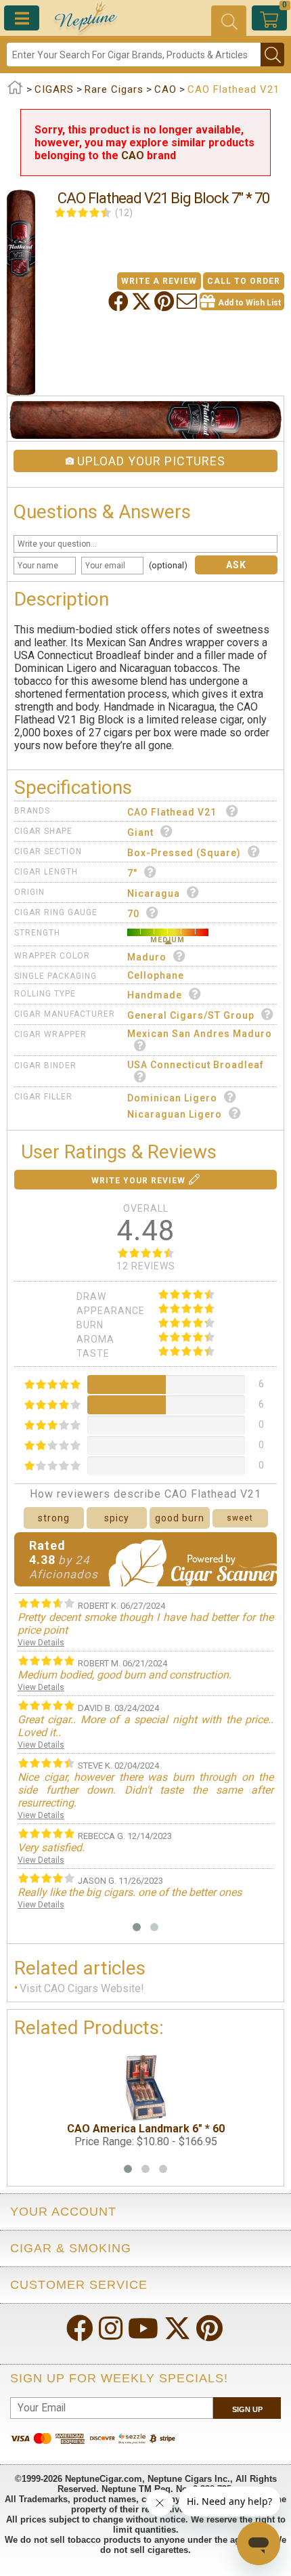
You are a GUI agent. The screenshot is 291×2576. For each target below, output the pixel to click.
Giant (140, 832)
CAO (133, 155)
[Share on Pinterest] (165, 301)
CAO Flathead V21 (173, 812)
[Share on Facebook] (120, 301)
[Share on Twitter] (143, 301)
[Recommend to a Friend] (188, 301)
